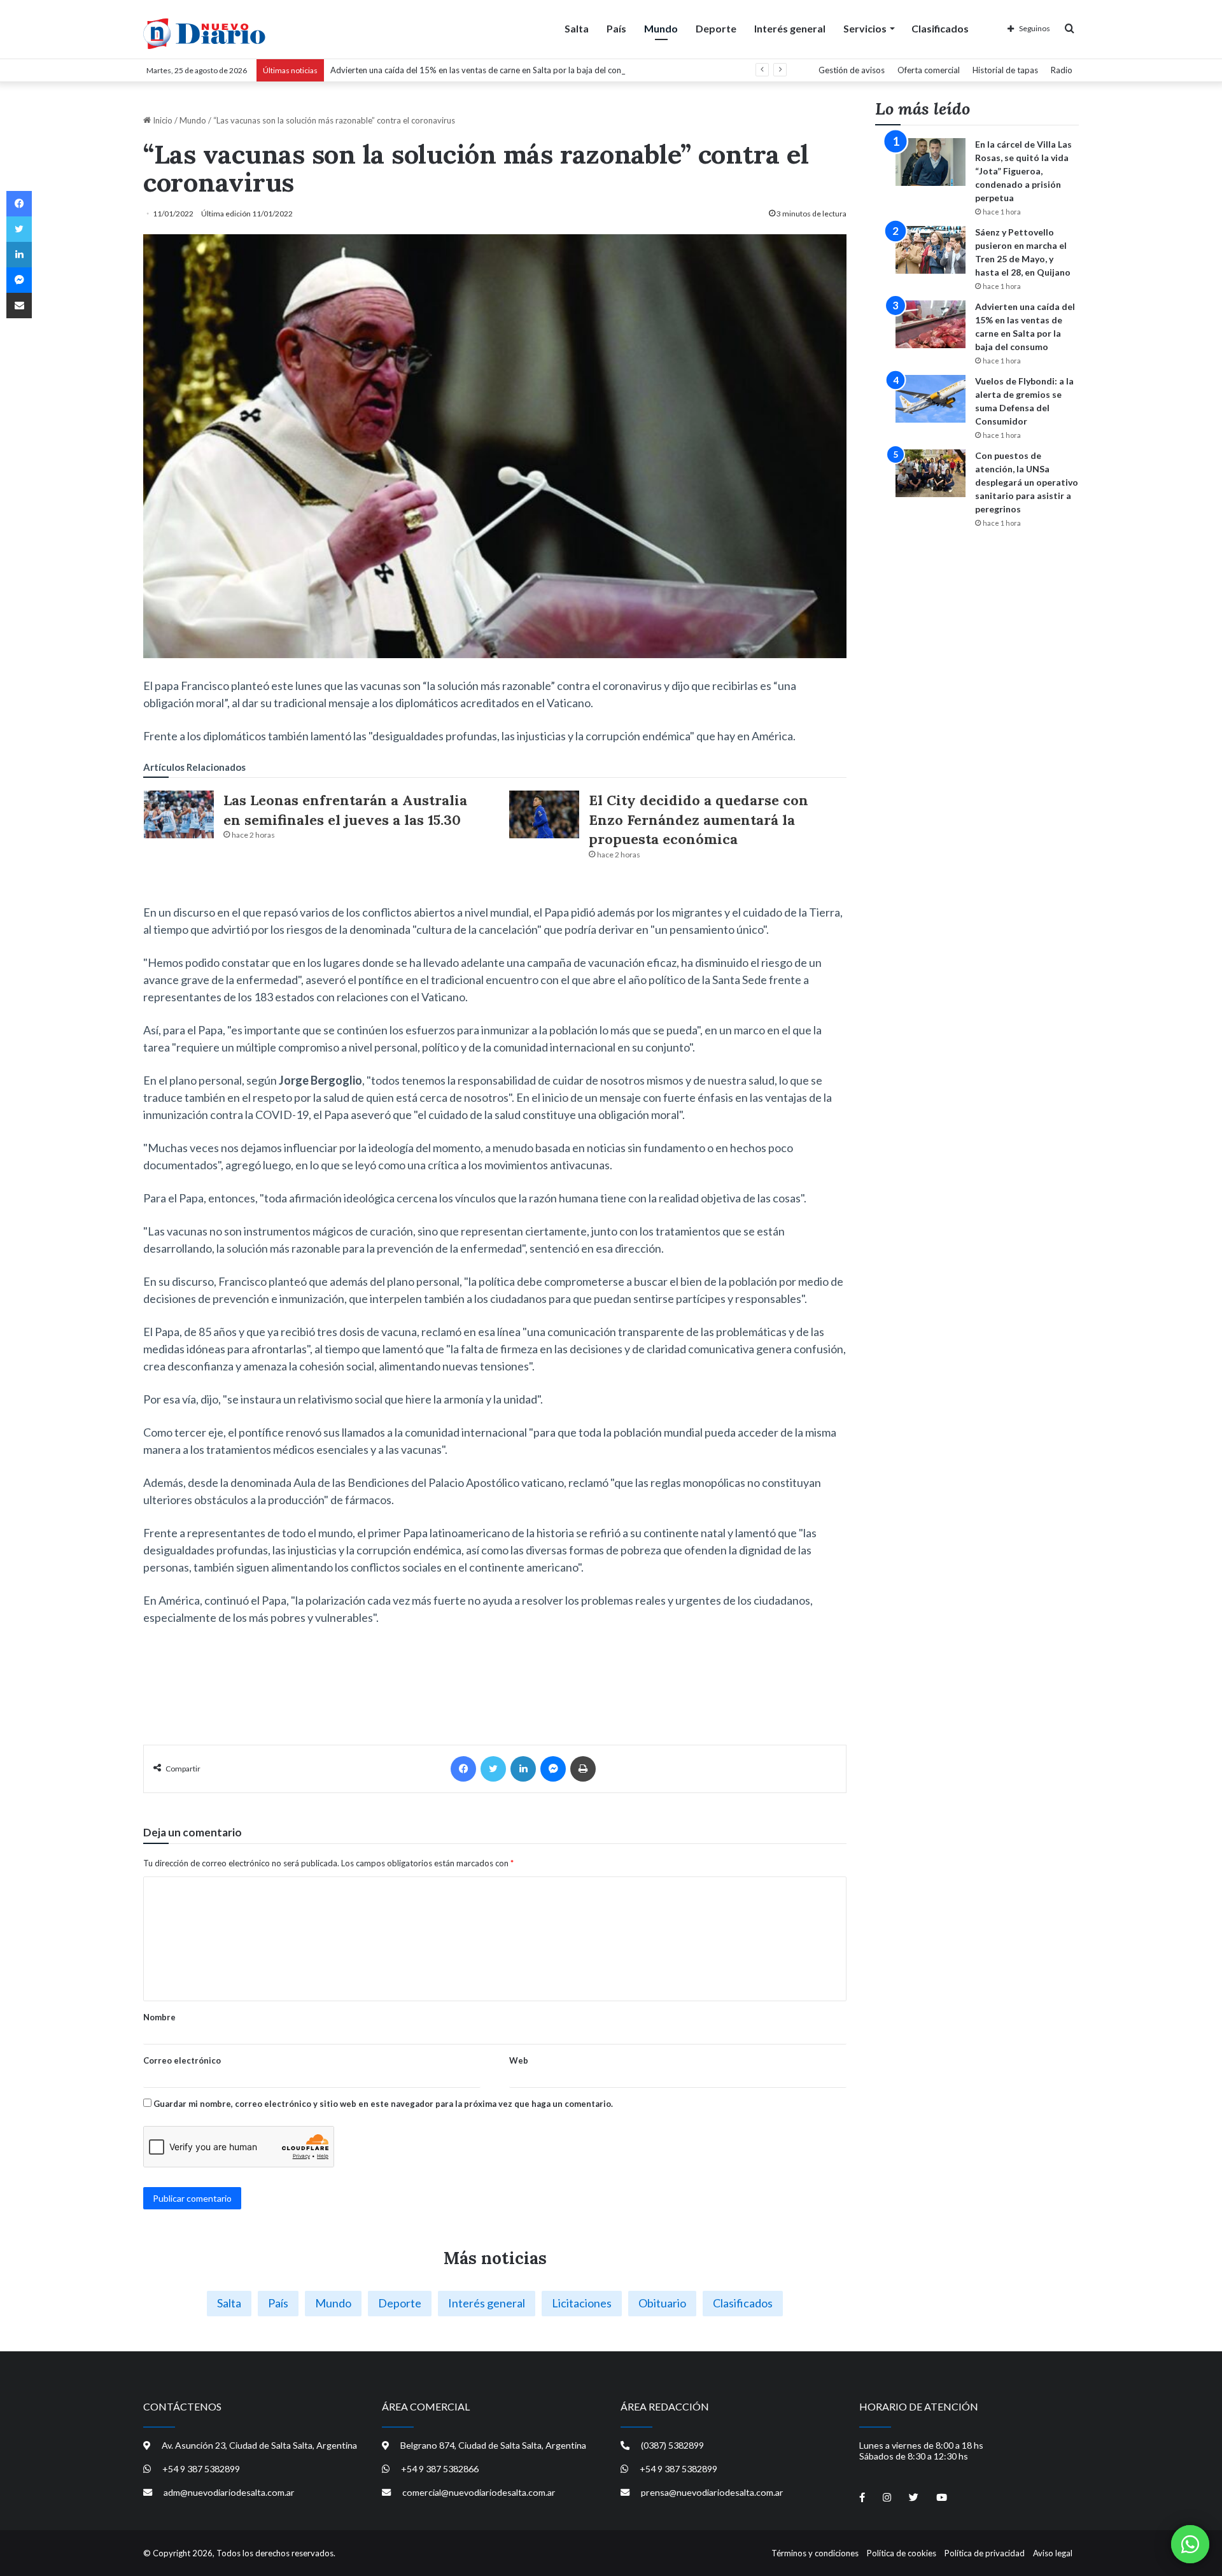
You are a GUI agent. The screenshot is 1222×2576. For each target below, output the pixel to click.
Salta (577, 28)
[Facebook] (463, 1769)
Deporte (716, 28)
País (616, 28)
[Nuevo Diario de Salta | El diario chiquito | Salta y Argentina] (204, 34)
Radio (1062, 70)
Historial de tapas (1005, 70)
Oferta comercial (929, 70)
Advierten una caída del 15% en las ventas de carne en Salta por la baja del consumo (486, 70)
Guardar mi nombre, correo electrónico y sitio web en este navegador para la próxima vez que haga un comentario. (383, 2104)
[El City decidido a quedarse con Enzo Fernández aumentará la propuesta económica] (544, 814)
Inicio (162, 120)
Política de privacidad (985, 2553)
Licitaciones (582, 2303)
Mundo (661, 28)
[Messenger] (553, 1769)
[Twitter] (493, 1769)
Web (519, 2060)
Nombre (159, 2017)
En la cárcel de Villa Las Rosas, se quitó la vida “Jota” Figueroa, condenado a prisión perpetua (1023, 171)
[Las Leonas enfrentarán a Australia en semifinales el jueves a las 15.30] (179, 814)
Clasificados (940, 28)
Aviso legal (1053, 2553)
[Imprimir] (583, 1769)
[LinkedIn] (523, 1769)
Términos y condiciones (815, 2553)
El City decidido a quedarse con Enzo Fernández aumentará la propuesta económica (699, 820)
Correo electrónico (182, 2060)
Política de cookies (902, 2553)
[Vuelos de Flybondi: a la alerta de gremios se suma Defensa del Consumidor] (931, 399)
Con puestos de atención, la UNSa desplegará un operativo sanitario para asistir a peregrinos (1027, 482)
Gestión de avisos (852, 70)
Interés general (790, 28)
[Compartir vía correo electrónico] (19, 306)
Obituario (662, 2303)
